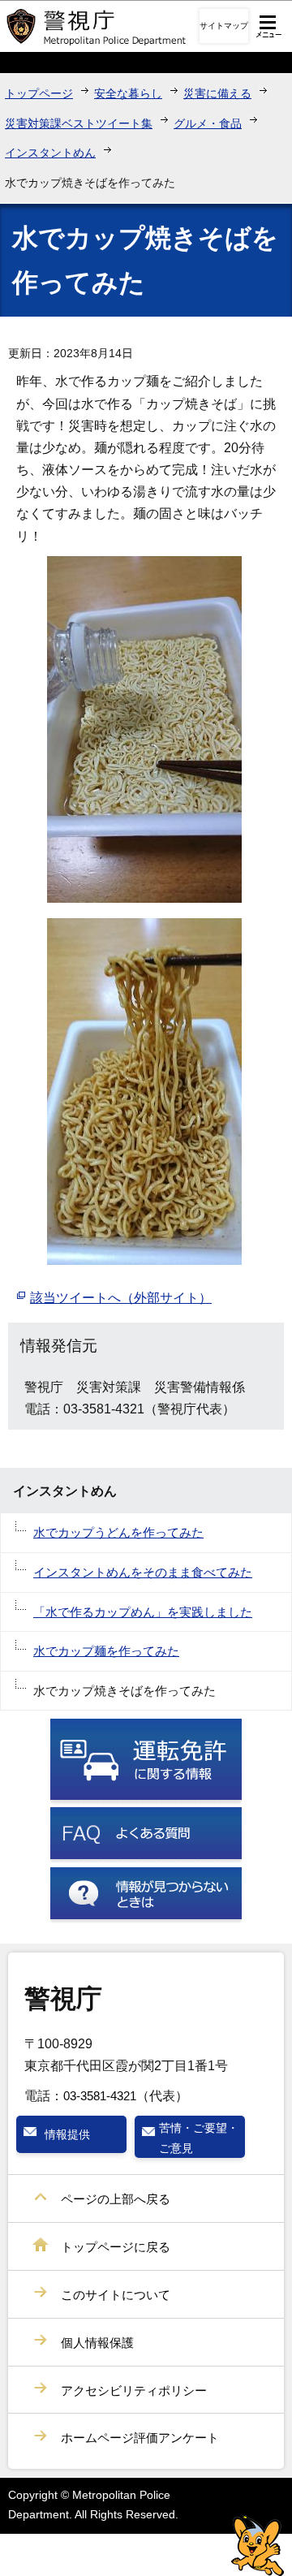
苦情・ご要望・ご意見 (199, 2138)
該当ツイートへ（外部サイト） (121, 1298)
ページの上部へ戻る (116, 2199)
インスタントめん (50, 153)
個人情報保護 (97, 2343)
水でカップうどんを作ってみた (118, 1532)
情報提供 (67, 2134)
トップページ (39, 93)
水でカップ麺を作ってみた (106, 1651)
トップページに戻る (116, 2247)
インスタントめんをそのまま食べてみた (143, 1572)
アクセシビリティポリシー (134, 2390)
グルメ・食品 (208, 123)
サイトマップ (224, 26)
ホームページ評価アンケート (140, 2438)
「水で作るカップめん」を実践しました (143, 1612)
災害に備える (217, 93)
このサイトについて (116, 2295)
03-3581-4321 (100, 2096)
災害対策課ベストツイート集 (79, 123)
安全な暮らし (128, 93)
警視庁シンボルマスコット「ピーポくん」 (258, 2546)
